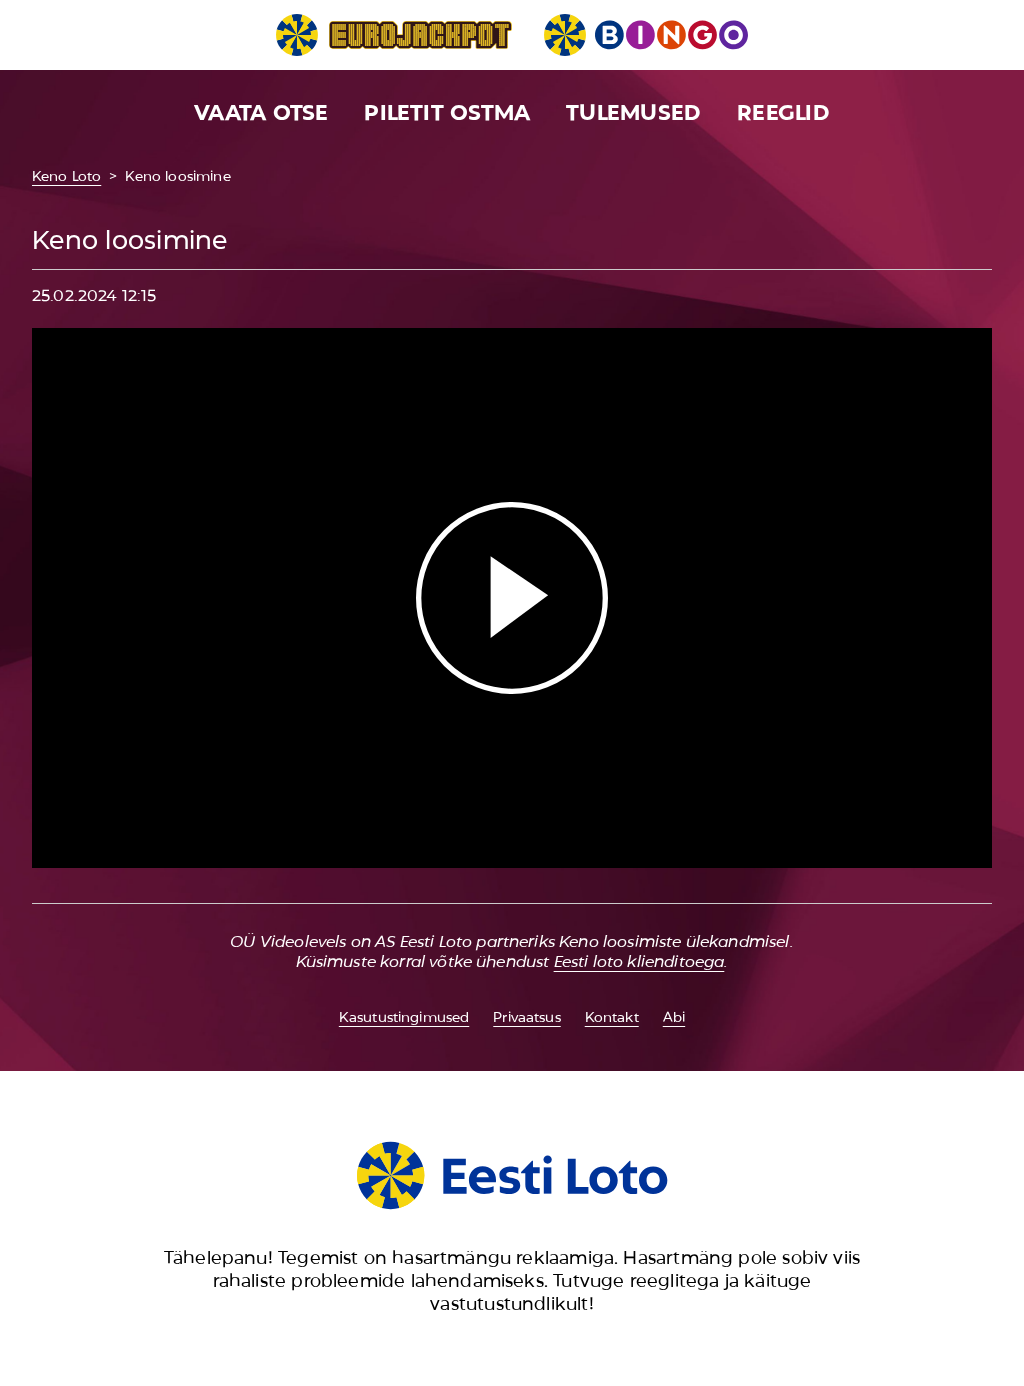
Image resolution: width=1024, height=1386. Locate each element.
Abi (674, 1017)
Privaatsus (526, 1017)
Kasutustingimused (404, 1017)
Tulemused (633, 112)
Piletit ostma (447, 112)
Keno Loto (66, 176)
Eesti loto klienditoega (639, 961)
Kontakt (612, 1017)
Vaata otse (261, 112)
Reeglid (783, 112)
